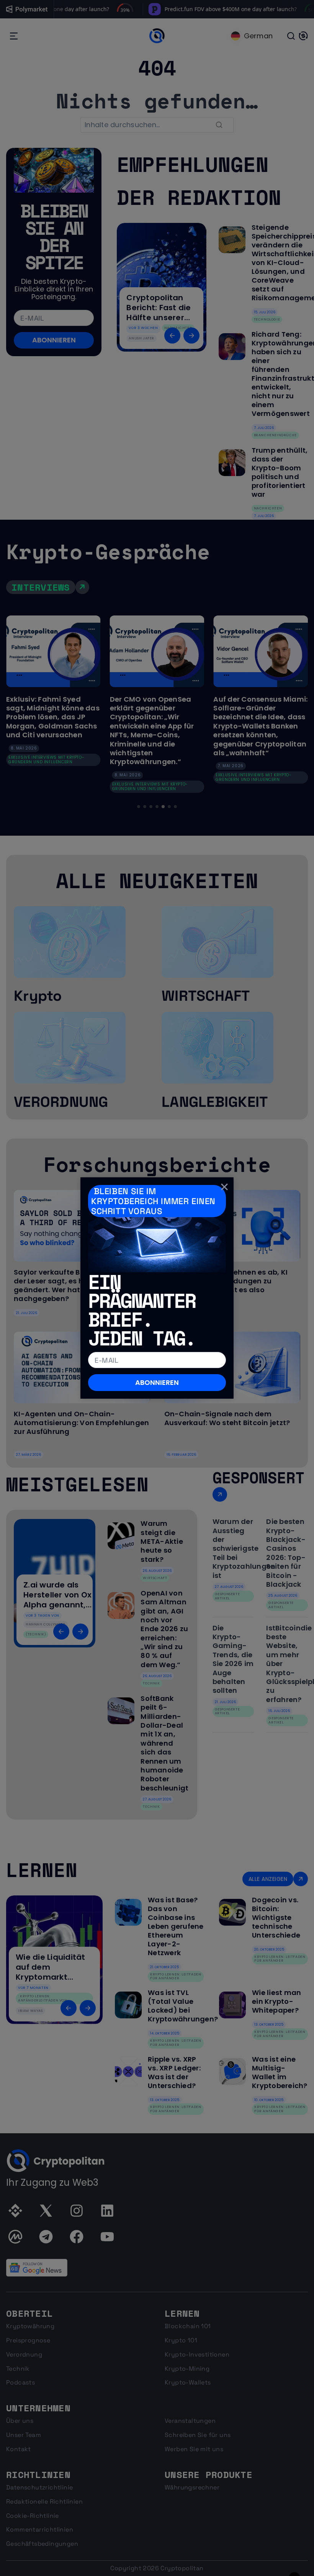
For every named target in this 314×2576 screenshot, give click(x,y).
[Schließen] (224, 1187)
